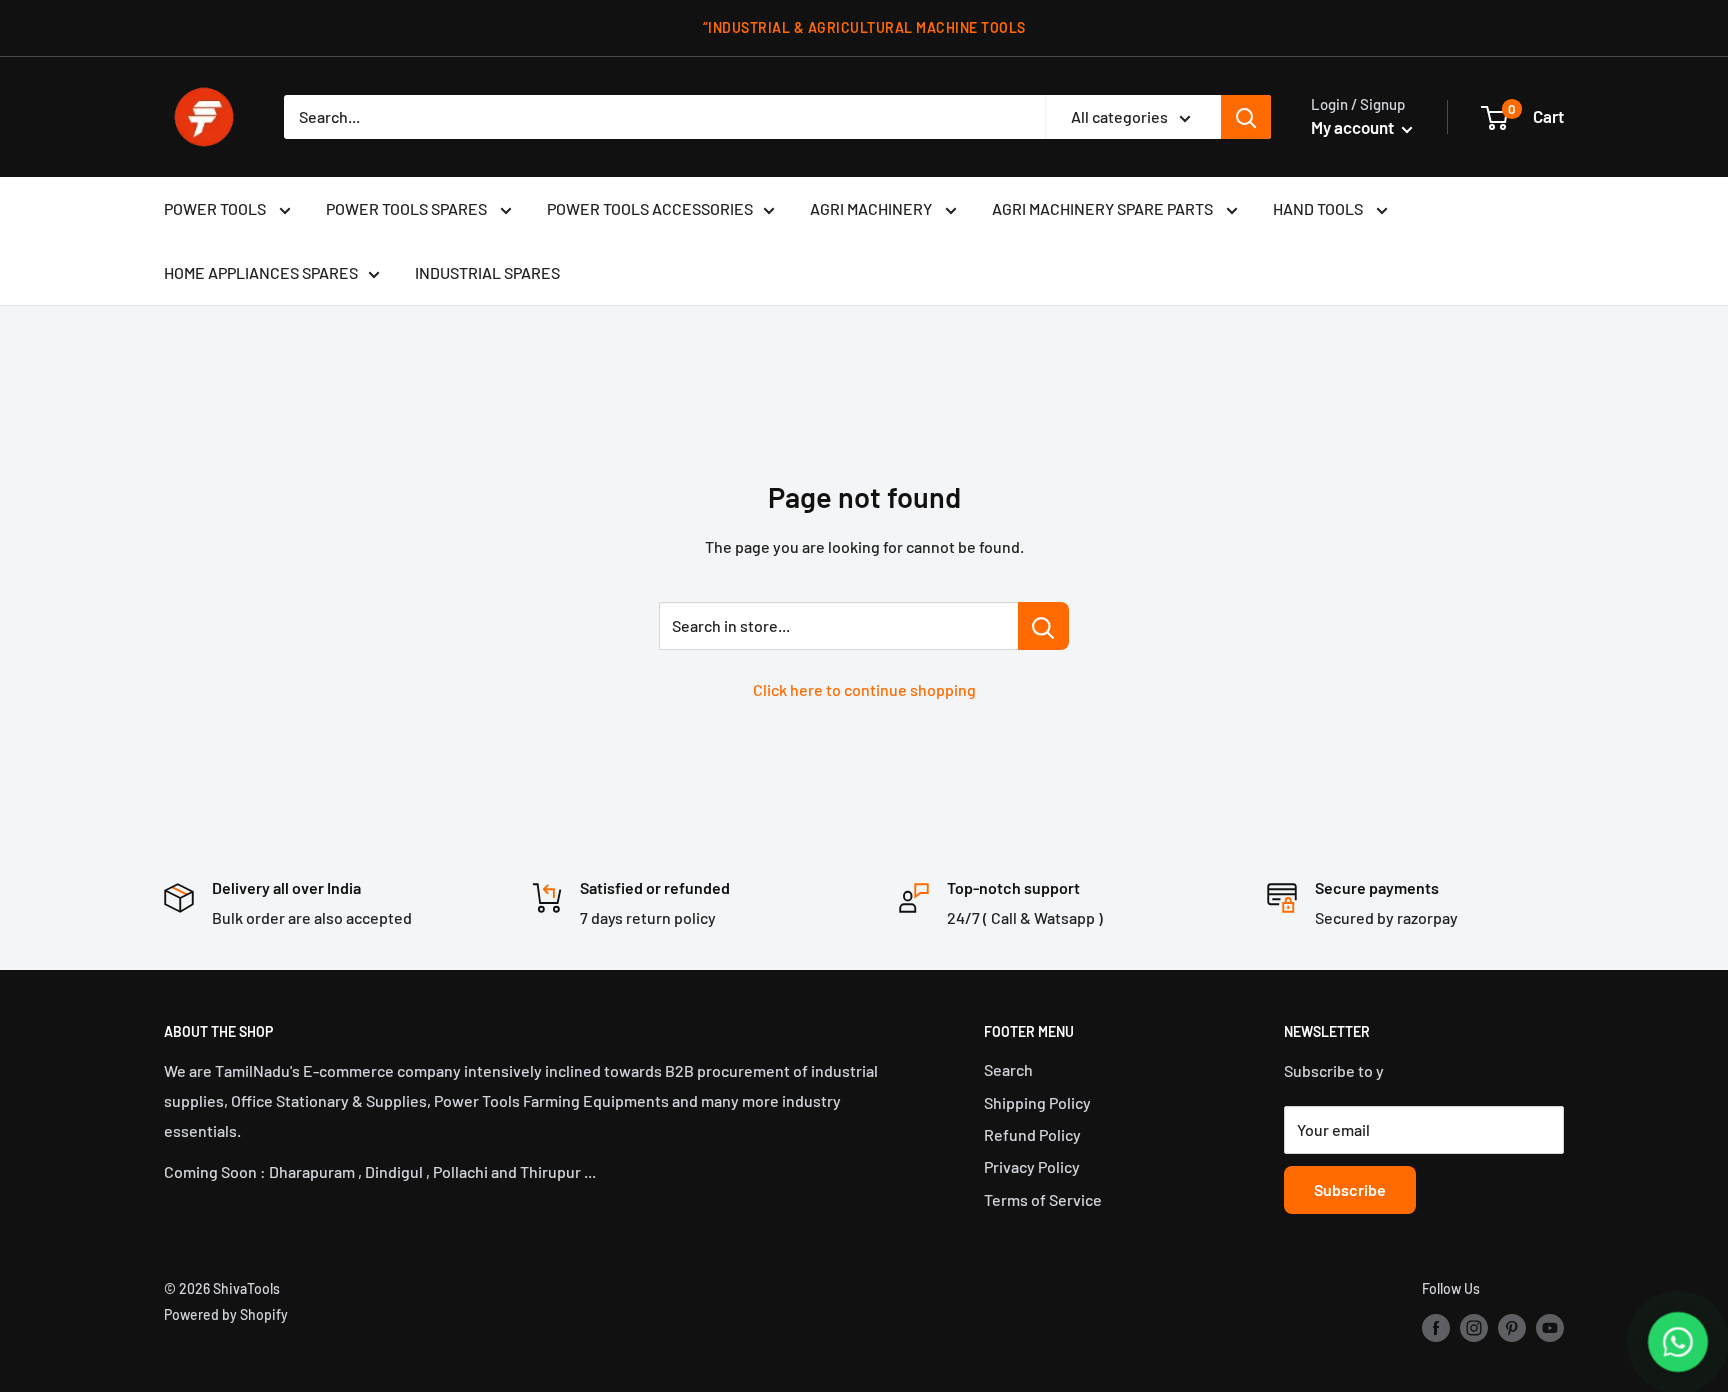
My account (1354, 127)
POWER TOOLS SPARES (408, 208)
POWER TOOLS (216, 208)
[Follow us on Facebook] (1436, 1327)
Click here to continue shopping (864, 689)
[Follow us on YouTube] (1550, 1327)
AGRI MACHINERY (872, 208)
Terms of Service (1043, 1199)
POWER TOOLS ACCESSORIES (650, 208)
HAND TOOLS (1319, 208)
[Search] (1246, 117)
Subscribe (1350, 1189)
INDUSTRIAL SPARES (487, 272)
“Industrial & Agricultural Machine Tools (864, 27)
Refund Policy (1032, 1134)
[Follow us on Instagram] (1474, 1327)
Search (1008, 1069)
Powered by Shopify (226, 1314)
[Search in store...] (1043, 626)
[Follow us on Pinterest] (1512, 1327)
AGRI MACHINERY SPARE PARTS (1104, 208)
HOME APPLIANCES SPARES (261, 272)
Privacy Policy (1032, 1166)
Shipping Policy (1037, 1102)
